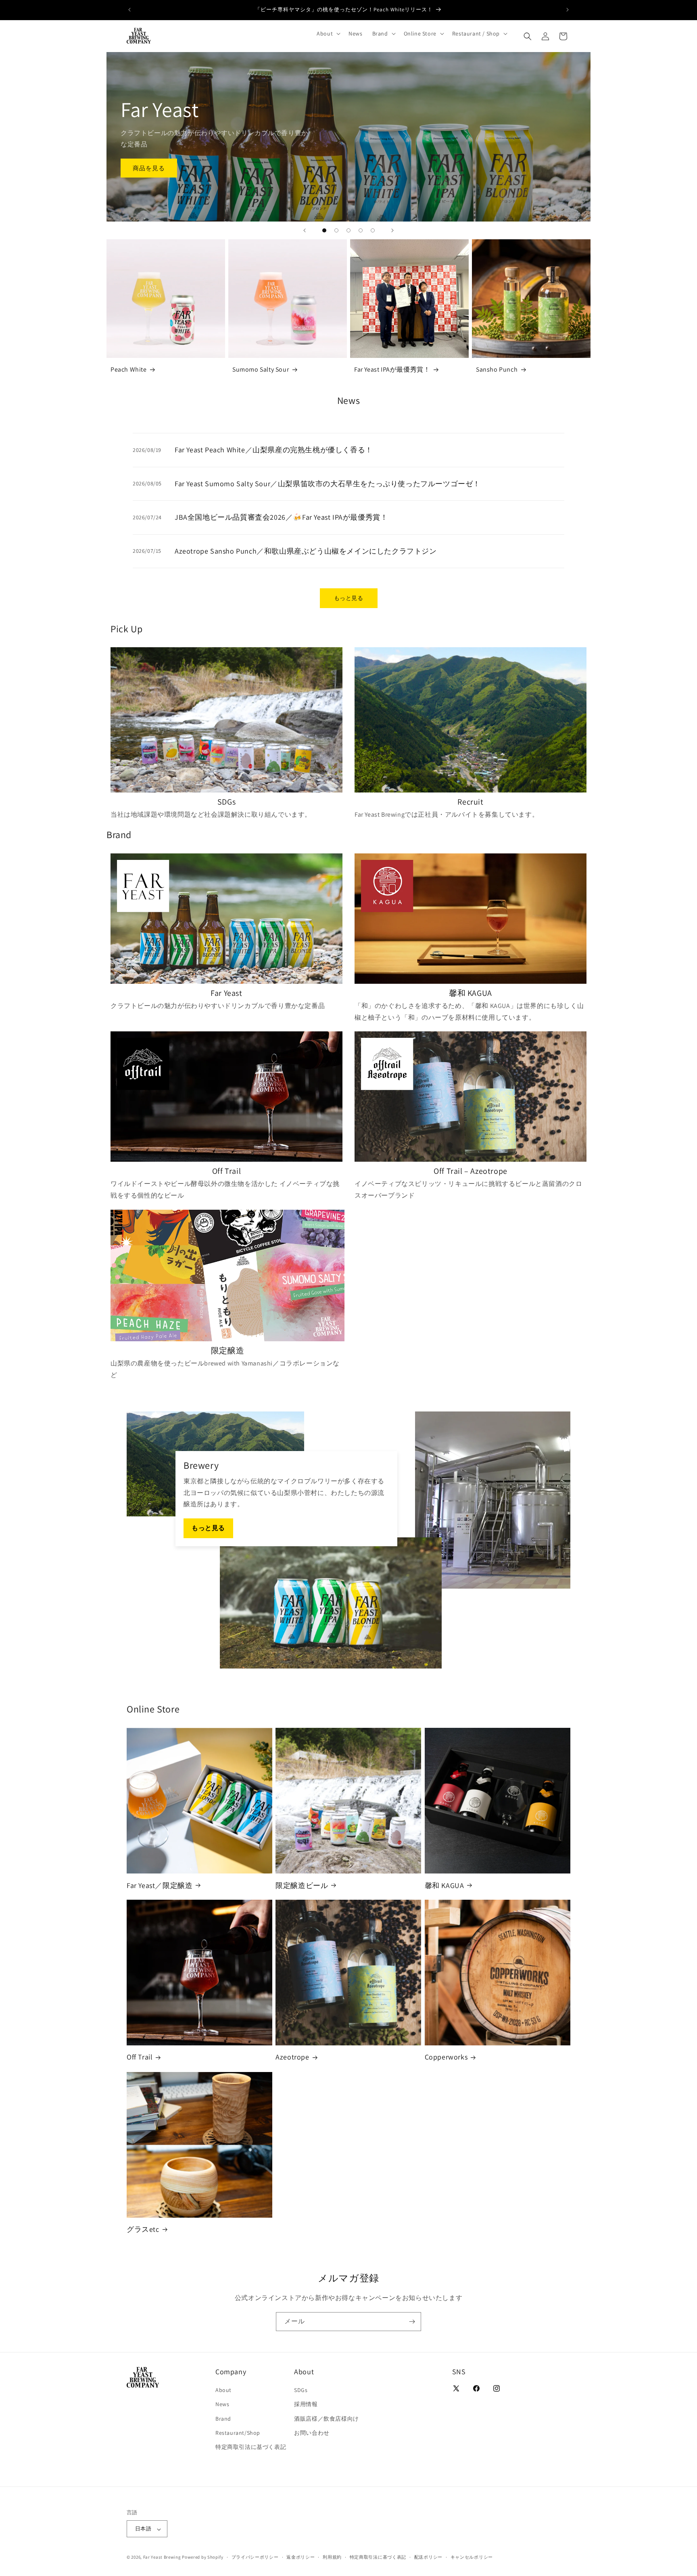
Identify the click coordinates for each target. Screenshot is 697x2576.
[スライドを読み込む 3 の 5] (348, 230)
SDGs (301, 2390)
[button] (328, 33)
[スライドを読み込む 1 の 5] (324, 230)
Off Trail (140, 2057)
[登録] (412, 2322)
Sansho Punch (497, 369)
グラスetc (143, 2229)
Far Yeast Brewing (162, 2557)
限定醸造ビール (302, 1885)
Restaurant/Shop (238, 2433)
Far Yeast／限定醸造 (160, 1885)
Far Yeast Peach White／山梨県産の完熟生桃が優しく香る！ (274, 450)
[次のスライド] (392, 230)
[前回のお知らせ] (129, 10)
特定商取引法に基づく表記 (251, 2447)
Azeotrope (292, 2057)
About (223, 2390)
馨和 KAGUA (444, 1885)
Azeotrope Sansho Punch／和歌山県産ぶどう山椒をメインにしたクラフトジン (306, 551)
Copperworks (446, 2057)
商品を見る (149, 168)
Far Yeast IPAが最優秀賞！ (392, 369)
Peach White (129, 369)
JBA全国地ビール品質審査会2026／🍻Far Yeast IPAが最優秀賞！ (281, 517)
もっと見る (349, 598)
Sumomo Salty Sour (261, 369)
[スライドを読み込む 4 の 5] (361, 230)
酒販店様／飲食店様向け (327, 2419)
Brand (223, 2419)
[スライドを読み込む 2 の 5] (336, 230)
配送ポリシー (428, 2557)
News (222, 2404)
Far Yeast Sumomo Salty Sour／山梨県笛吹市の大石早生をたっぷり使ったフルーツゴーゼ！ (328, 484)
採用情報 (306, 2404)
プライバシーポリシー (255, 2557)
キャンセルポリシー (472, 2557)
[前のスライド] (305, 230)
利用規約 (332, 2557)
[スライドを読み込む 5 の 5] (373, 230)
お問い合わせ (312, 2433)
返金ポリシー (301, 2557)
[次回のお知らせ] (568, 10)
